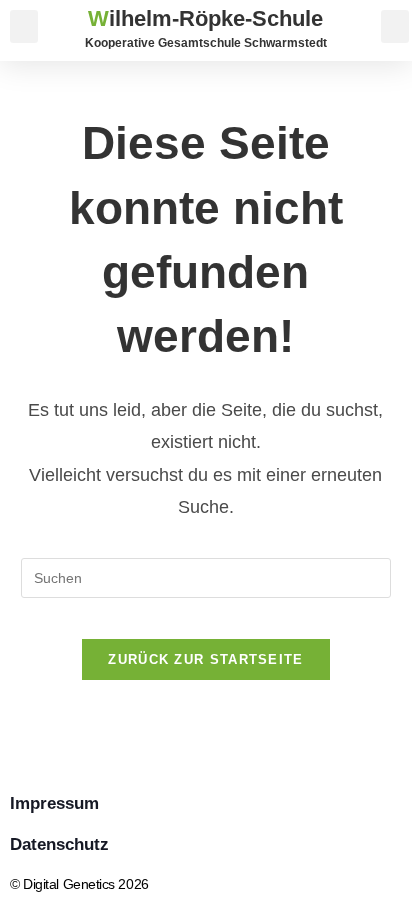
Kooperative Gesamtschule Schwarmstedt (206, 42)
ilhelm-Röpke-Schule (205, 18)
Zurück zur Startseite (205, 659)
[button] (24, 26)
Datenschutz (59, 844)
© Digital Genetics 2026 (79, 884)
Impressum (54, 803)
